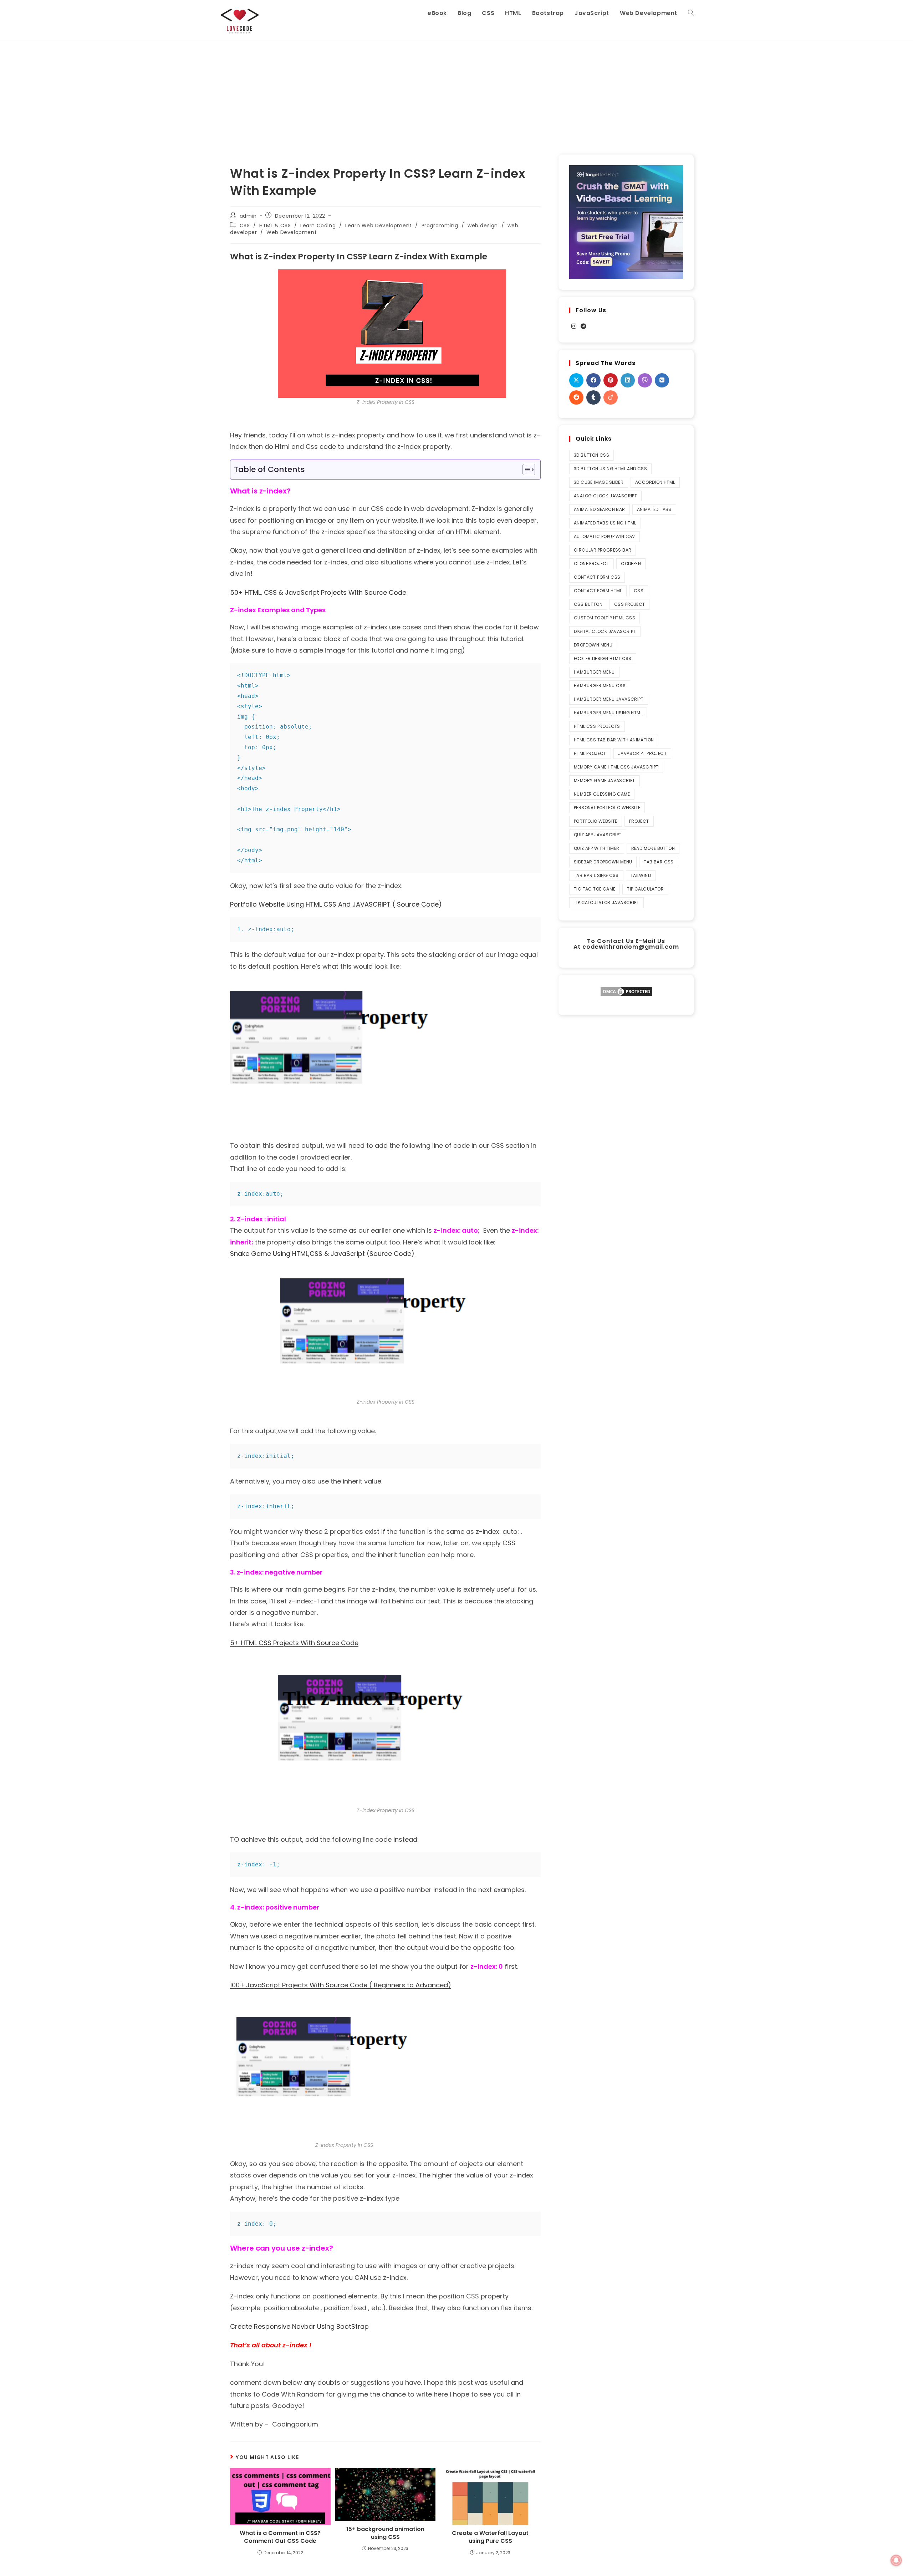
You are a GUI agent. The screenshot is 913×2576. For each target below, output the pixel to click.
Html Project (590, 753)
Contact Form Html (598, 591)
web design (483, 225)
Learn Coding (318, 225)
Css (639, 591)
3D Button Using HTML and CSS (610, 469)
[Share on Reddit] (576, 397)
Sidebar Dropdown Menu (603, 862)
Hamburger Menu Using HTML (608, 713)
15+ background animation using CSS (385, 2533)
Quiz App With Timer (597, 848)
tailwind (641, 875)
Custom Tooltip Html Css (605, 618)
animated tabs (654, 509)
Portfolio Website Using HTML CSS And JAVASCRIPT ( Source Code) (336, 904)
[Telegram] (583, 327)
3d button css (591, 455)
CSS (245, 225)
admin (248, 216)
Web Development (292, 232)
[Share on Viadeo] (611, 397)
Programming (440, 225)
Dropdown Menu (593, 645)
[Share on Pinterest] (611, 380)
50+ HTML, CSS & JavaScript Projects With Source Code (318, 592)
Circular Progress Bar (603, 550)
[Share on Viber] (645, 380)
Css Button (588, 604)
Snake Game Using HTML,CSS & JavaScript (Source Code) (322, 1254)
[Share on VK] (662, 380)
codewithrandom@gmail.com (631, 947)
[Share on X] (576, 380)
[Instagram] (574, 327)
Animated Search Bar (600, 509)
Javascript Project (642, 753)
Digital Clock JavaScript (605, 631)
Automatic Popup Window (605, 536)
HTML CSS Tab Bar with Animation (614, 740)
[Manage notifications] (896, 2560)
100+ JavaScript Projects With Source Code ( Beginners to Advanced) (341, 1985)
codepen (631, 564)
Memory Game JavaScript (605, 780)
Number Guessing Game (602, 794)
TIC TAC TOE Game (595, 889)
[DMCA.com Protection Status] (626, 991)
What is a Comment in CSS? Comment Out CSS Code (280, 2537)
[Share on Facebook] (593, 380)
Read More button (653, 848)
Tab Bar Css (659, 862)
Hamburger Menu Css (600, 686)
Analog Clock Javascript (605, 496)
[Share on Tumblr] (593, 397)
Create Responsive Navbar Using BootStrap (299, 2326)
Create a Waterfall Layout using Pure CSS (490, 2537)
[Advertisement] (456, 94)
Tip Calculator (645, 889)
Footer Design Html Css (603, 658)
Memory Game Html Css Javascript (616, 767)
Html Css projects (597, 726)
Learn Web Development (379, 225)
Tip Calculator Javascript (606, 902)
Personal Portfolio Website (607, 808)
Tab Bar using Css (596, 875)
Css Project (629, 604)
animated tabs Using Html (605, 523)
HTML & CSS (275, 225)
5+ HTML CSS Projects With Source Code (294, 1643)
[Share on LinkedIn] (628, 380)
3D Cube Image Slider (599, 482)
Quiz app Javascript (598, 835)
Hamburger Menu (594, 672)
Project (639, 821)
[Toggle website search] (691, 13)
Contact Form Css (597, 577)
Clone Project (591, 564)
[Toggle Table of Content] (525, 470)
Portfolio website (596, 821)
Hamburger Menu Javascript (609, 699)
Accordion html (655, 482)
